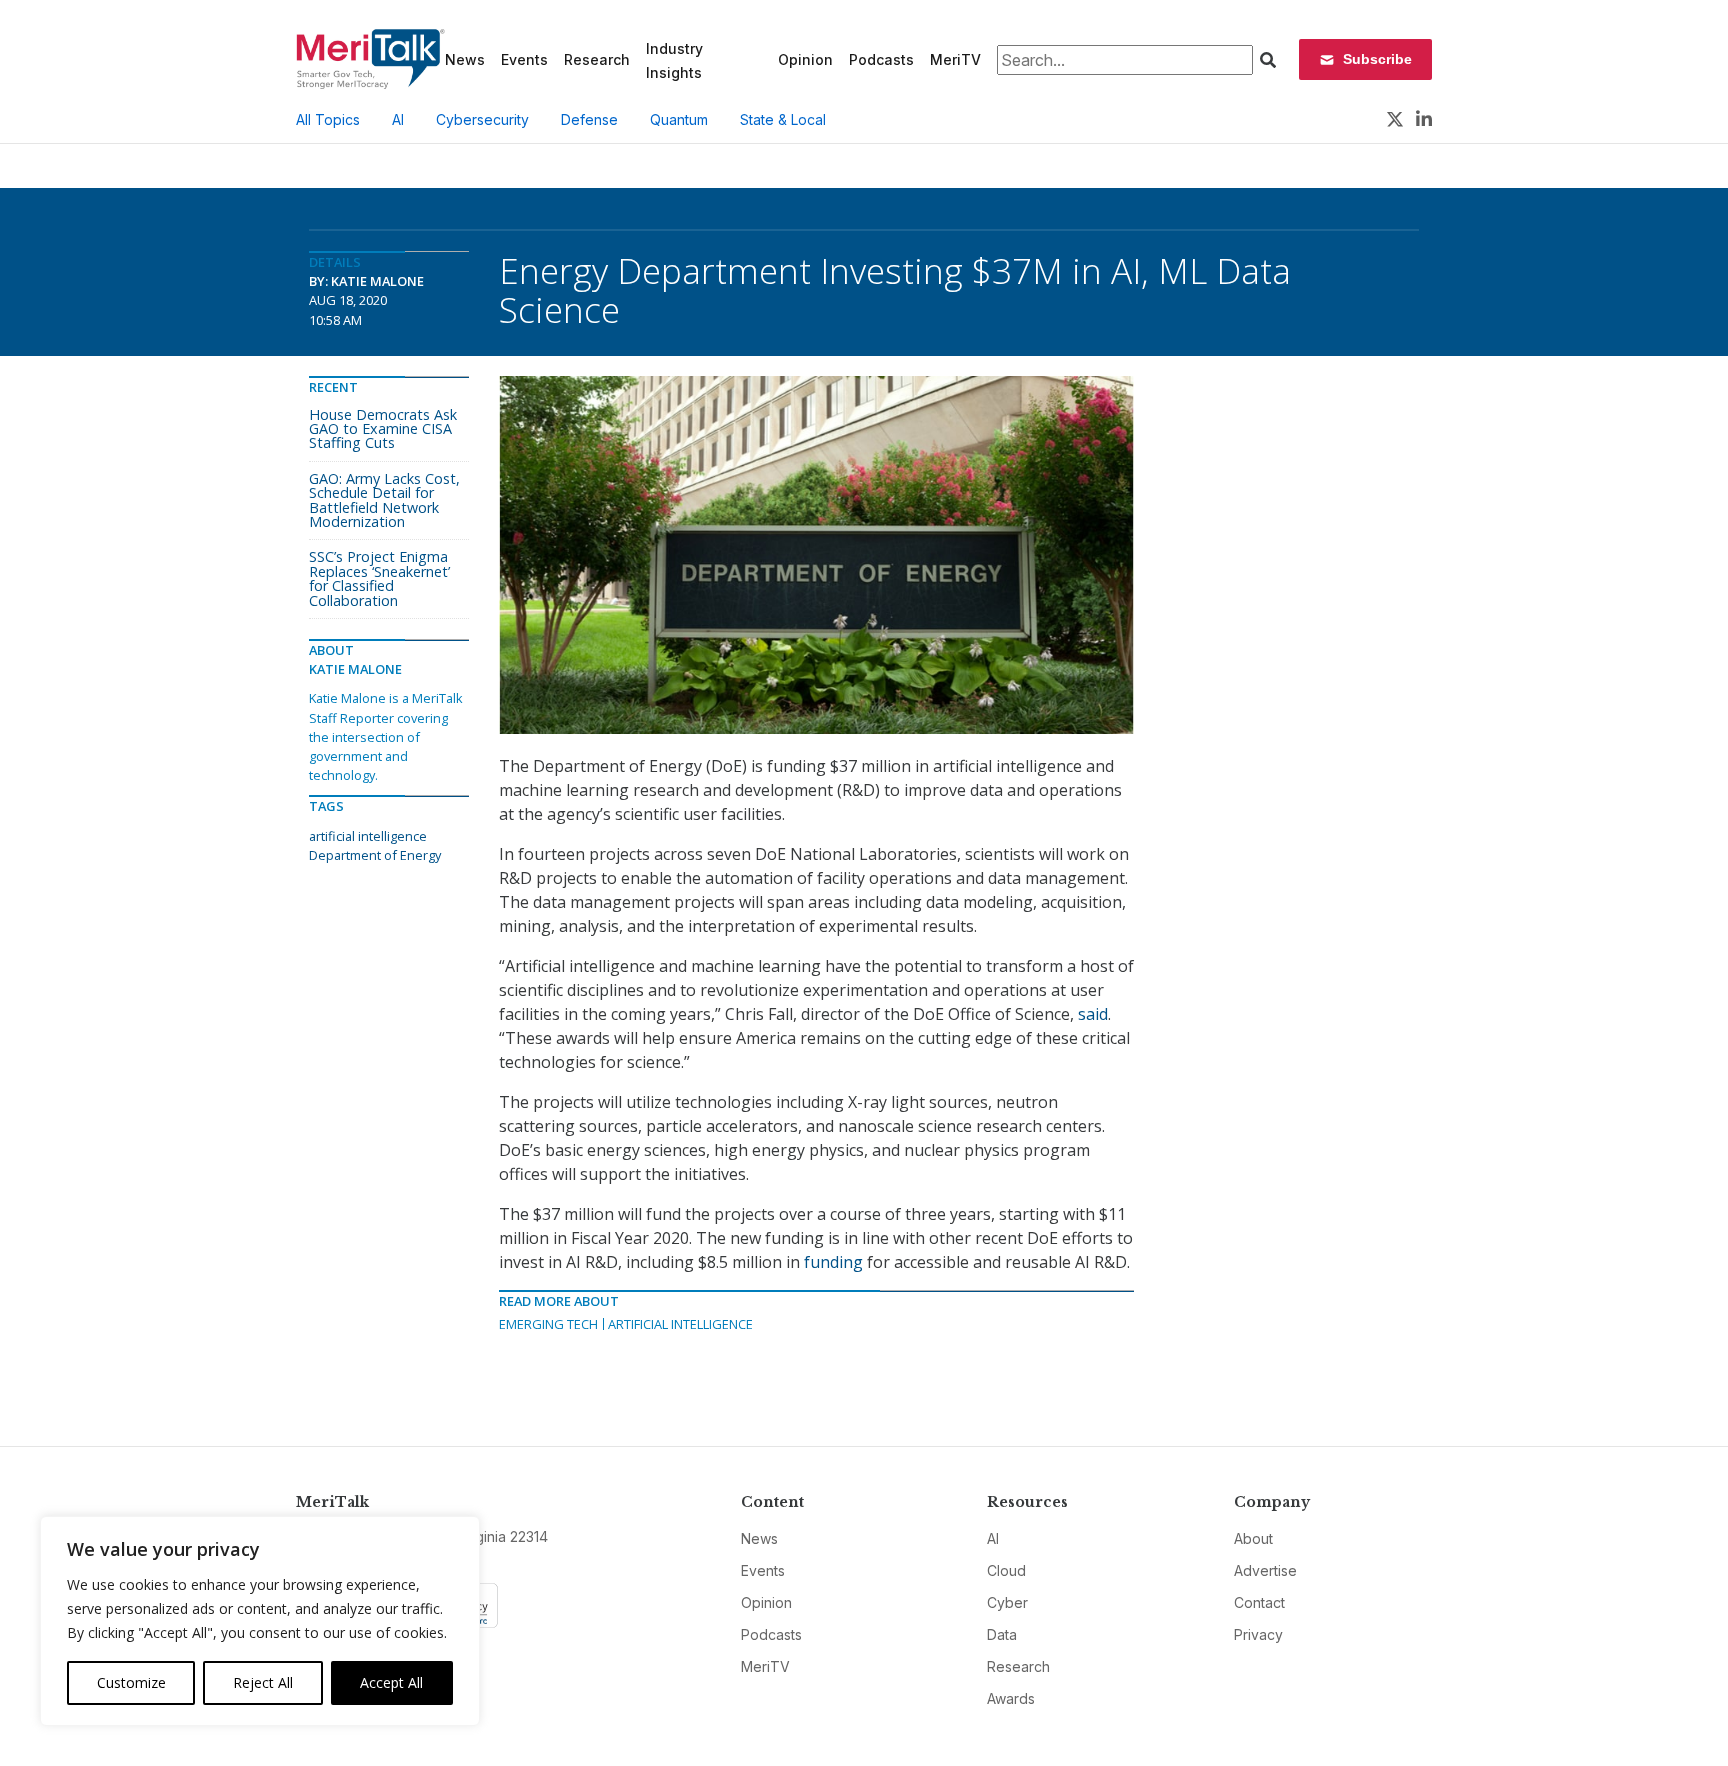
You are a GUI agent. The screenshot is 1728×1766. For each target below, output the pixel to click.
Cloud (1006, 1570)
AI (398, 119)
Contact (1259, 1602)
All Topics (328, 119)
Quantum (679, 119)
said (1093, 1014)
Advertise (1265, 1570)
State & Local (783, 119)
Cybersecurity (482, 119)
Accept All (391, 1682)
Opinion (805, 59)
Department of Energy (375, 855)
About (1253, 1538)
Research (597, 59)
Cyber (1007, 1602)
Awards (1011, 1698)
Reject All (263, 1682)
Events (524, 59)
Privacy (1258, 1634)
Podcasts (881, 59)
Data (1002, 1634)
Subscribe (1377, 59)
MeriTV (955, 59)
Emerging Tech (548, 1324)
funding (833, 1262)
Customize (131, 1682)
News (465, 59)
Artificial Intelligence (680, 1324)
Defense (589, 119)
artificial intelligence (368, 836)
